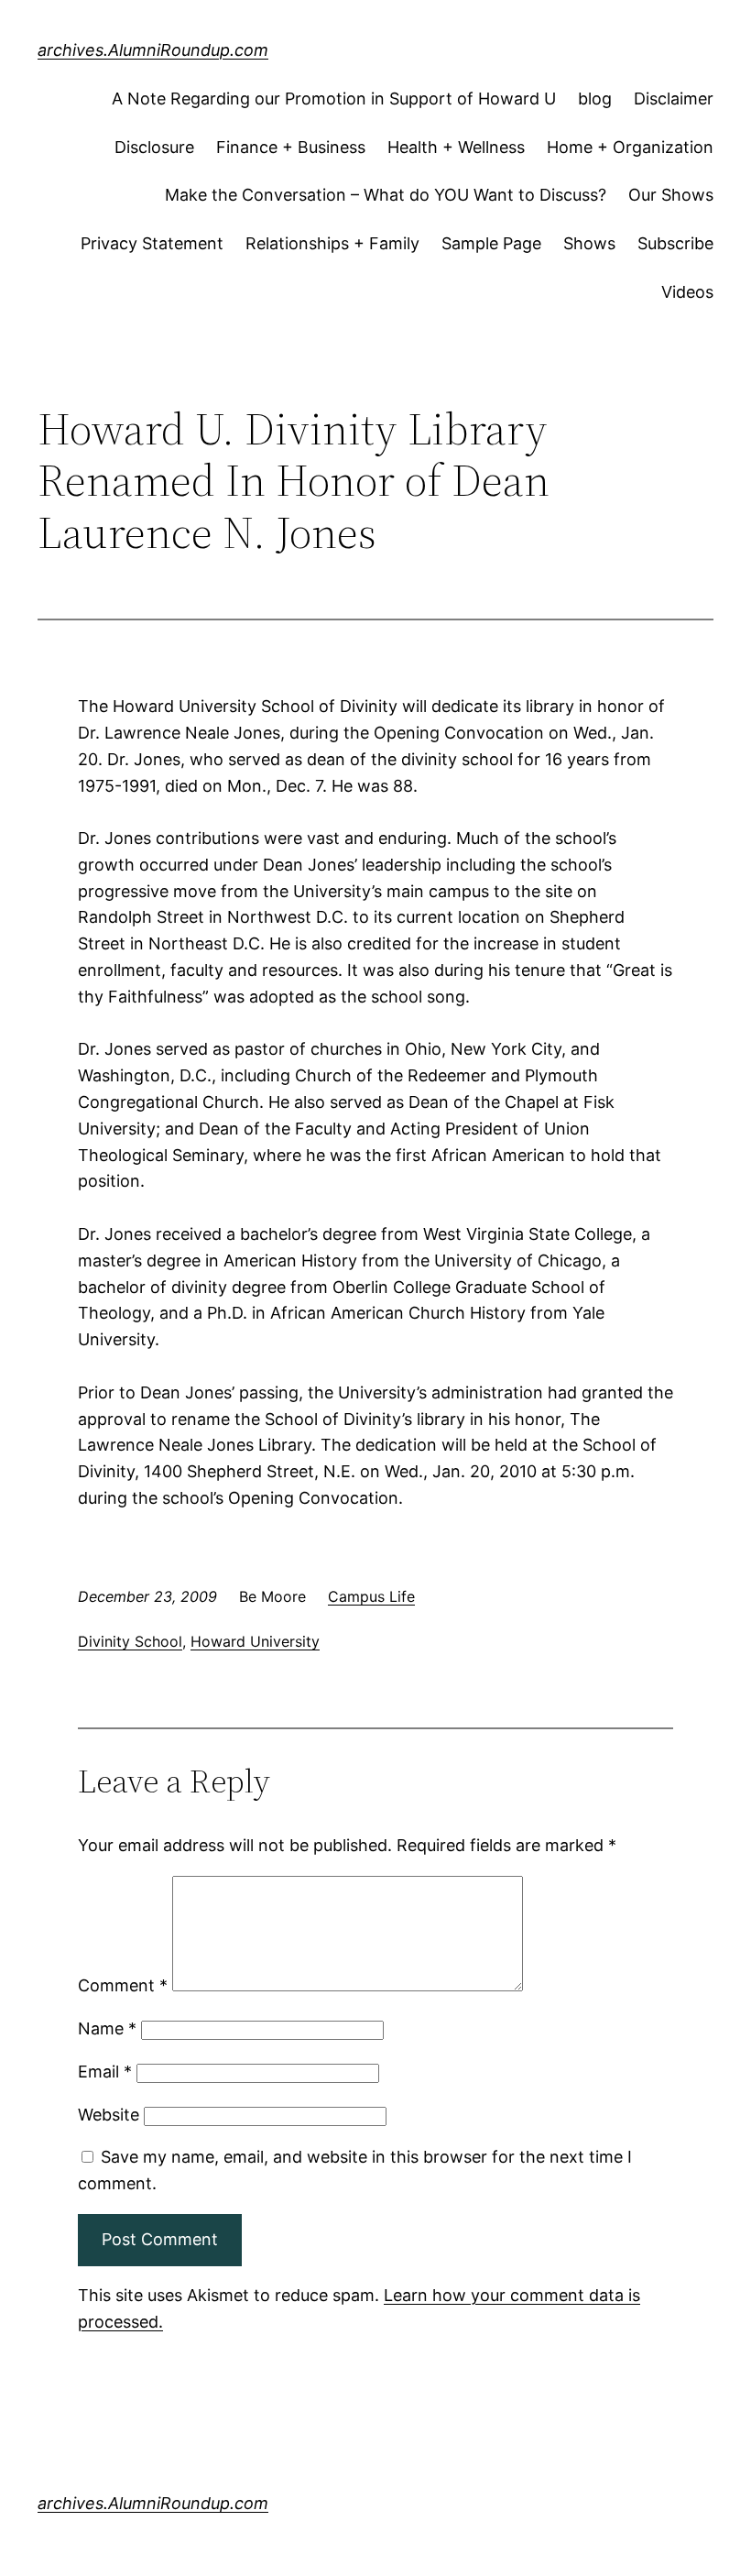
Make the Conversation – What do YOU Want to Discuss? (386, 195)
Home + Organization (630, 147)
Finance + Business (291, 147)
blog (595, 99)
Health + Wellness (456, 147)
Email (105, 2072)
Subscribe (675, 243)
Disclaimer (674, 99)
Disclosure (154, 147)
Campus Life (371, 1596)
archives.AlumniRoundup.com (153, 50)
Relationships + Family (332, 243)
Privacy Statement (152, 243)
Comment (123, 1985)
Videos (687, 292)
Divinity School (130, 1641)
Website (109, 2115)
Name (107, 2028)
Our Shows (671, 195)
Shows (589, 243)
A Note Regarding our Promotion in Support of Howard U (334, 99)
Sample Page (491, 243)
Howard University (255, 1641)
